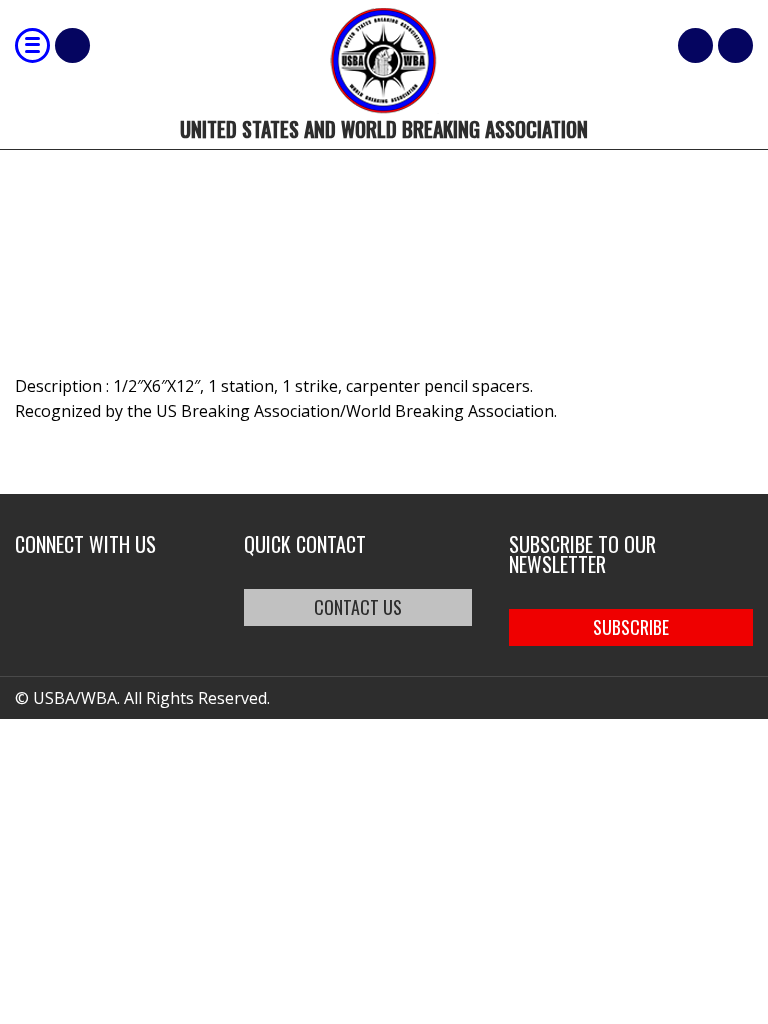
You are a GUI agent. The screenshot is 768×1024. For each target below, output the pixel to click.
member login (735, 45)
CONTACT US (358, 607)
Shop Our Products (72, 45)
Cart (695, 45)
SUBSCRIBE (631, 627)
